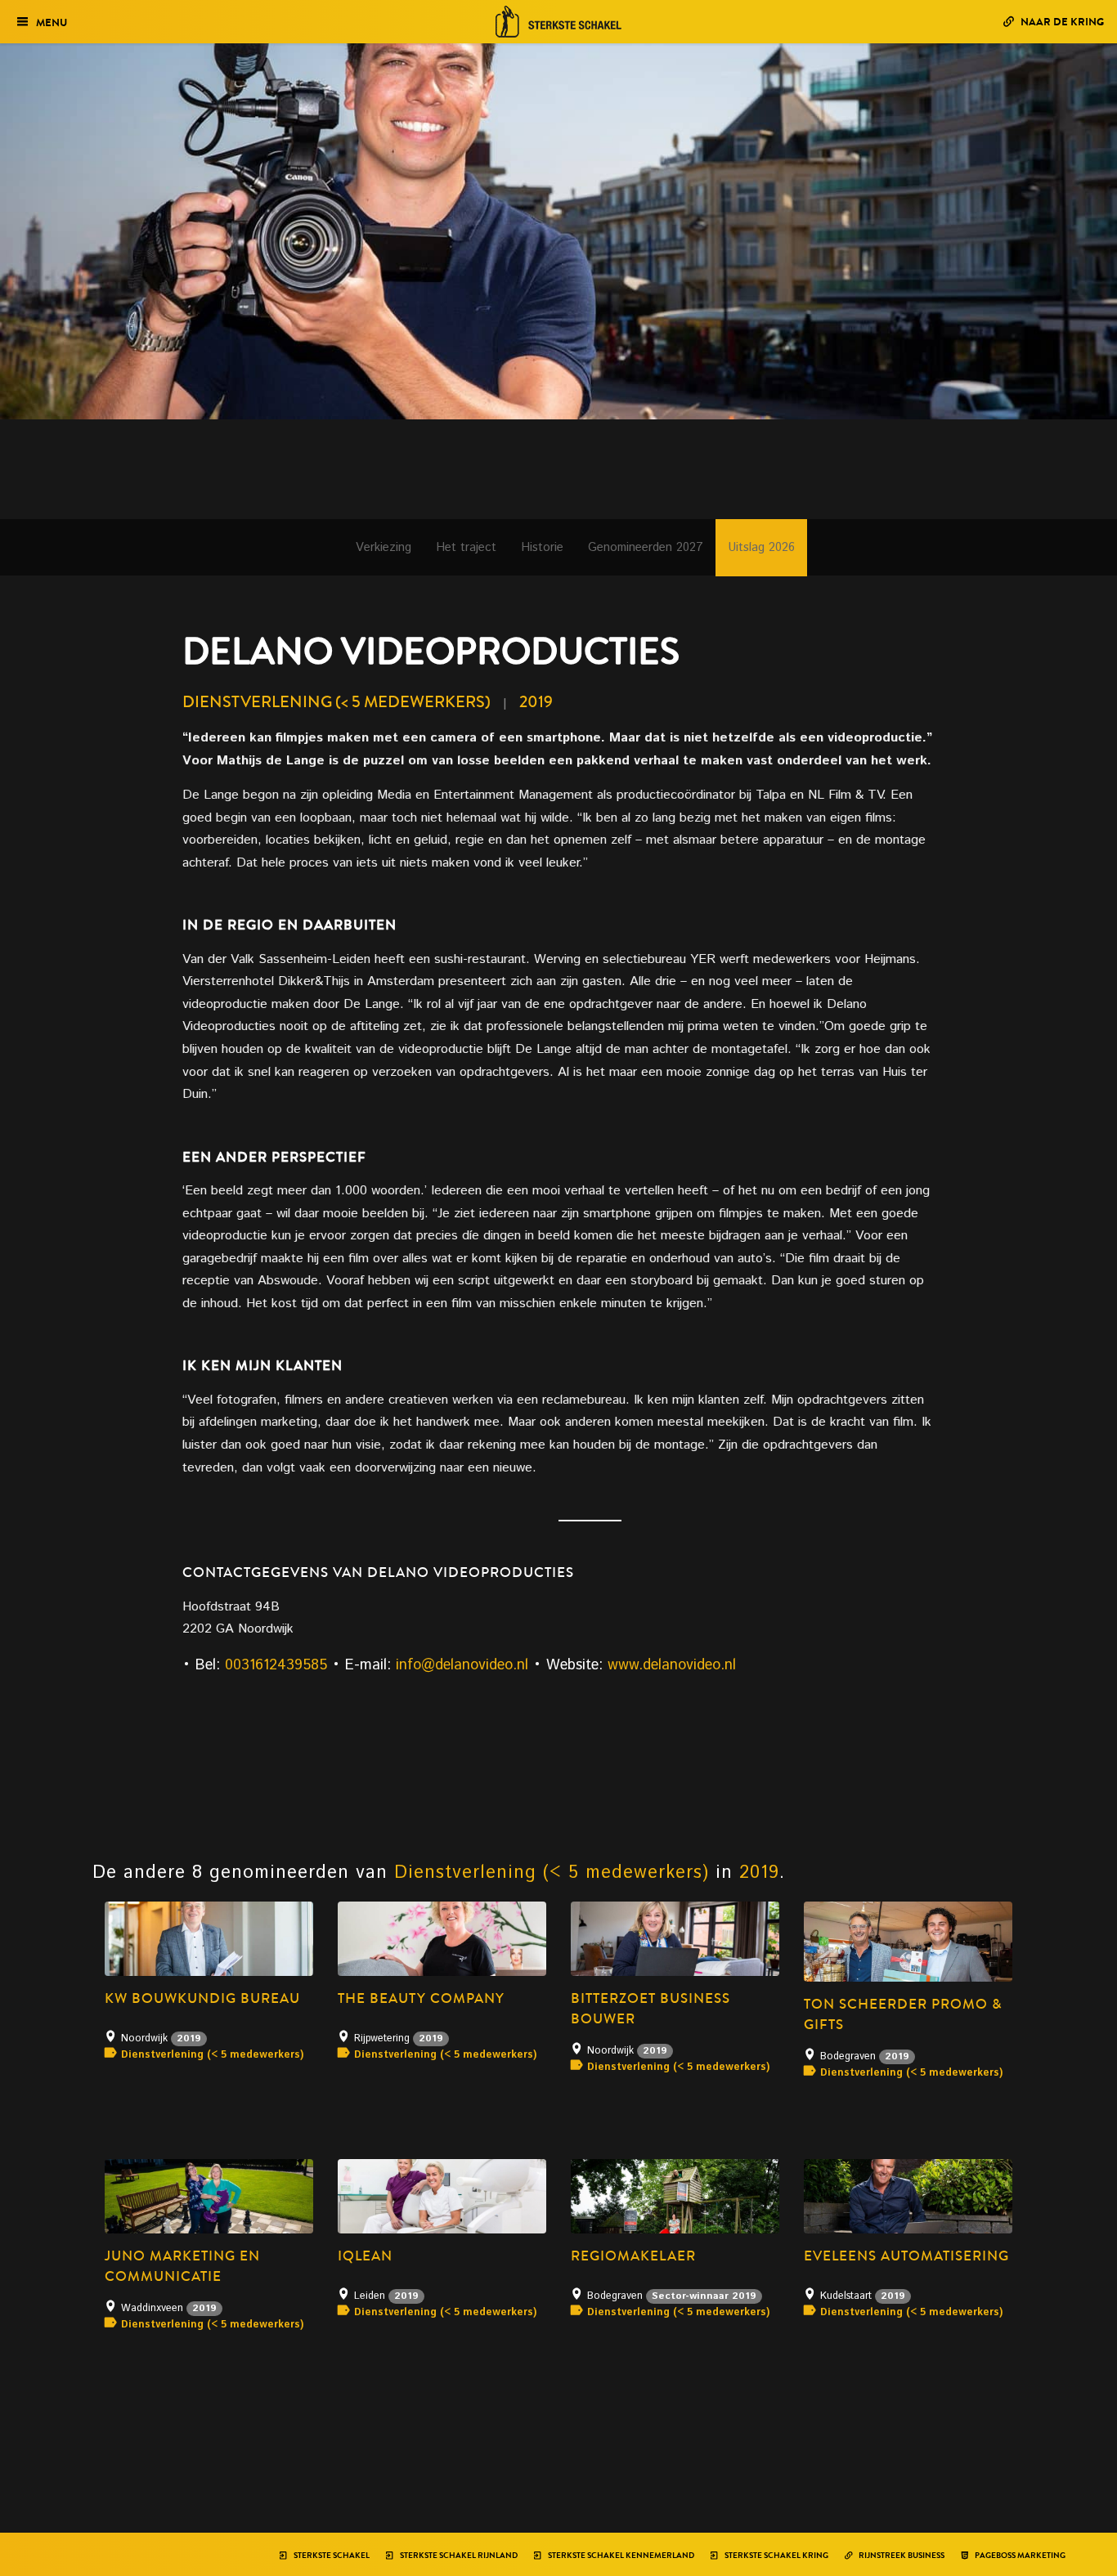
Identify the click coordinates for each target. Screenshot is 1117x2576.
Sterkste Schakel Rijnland (458, 2556)
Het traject (466, 547)
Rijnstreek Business (901, 2556)
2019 (536, 702)
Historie (542, 547)
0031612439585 (276, 1665)
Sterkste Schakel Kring (776, 2556)
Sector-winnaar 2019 (704, 2296)
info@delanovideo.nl (462, 1665)
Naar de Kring (1061, 22)
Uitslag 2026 (761, 547)
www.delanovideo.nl (672, 1665)
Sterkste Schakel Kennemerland (620, 2556)
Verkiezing (384, 547)
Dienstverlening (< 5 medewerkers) (336, 702)
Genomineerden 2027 (646, 547)
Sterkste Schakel (331, 2556)
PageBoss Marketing (1019, 2556)
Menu (52, 22)
